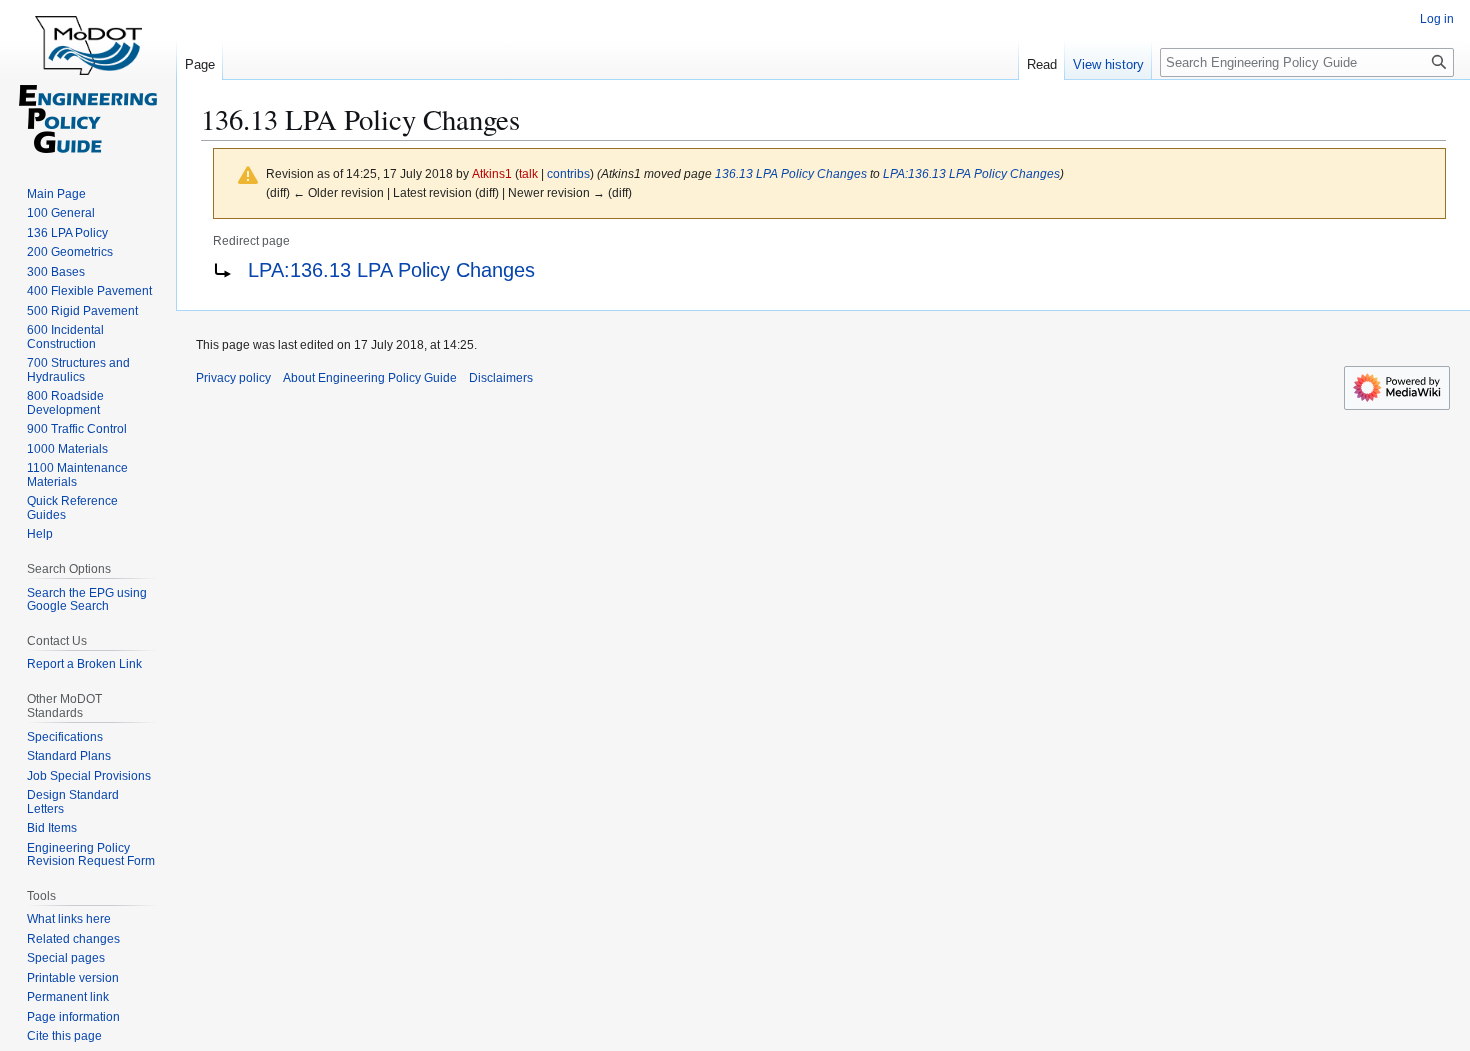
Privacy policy (233, 378)
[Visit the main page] (88, 80)
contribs (568, 173)
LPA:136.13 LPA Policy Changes (971, 173)
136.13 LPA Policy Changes (791, 173)
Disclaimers (501, 378)
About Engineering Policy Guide (370, 378)
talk (528, 173)
